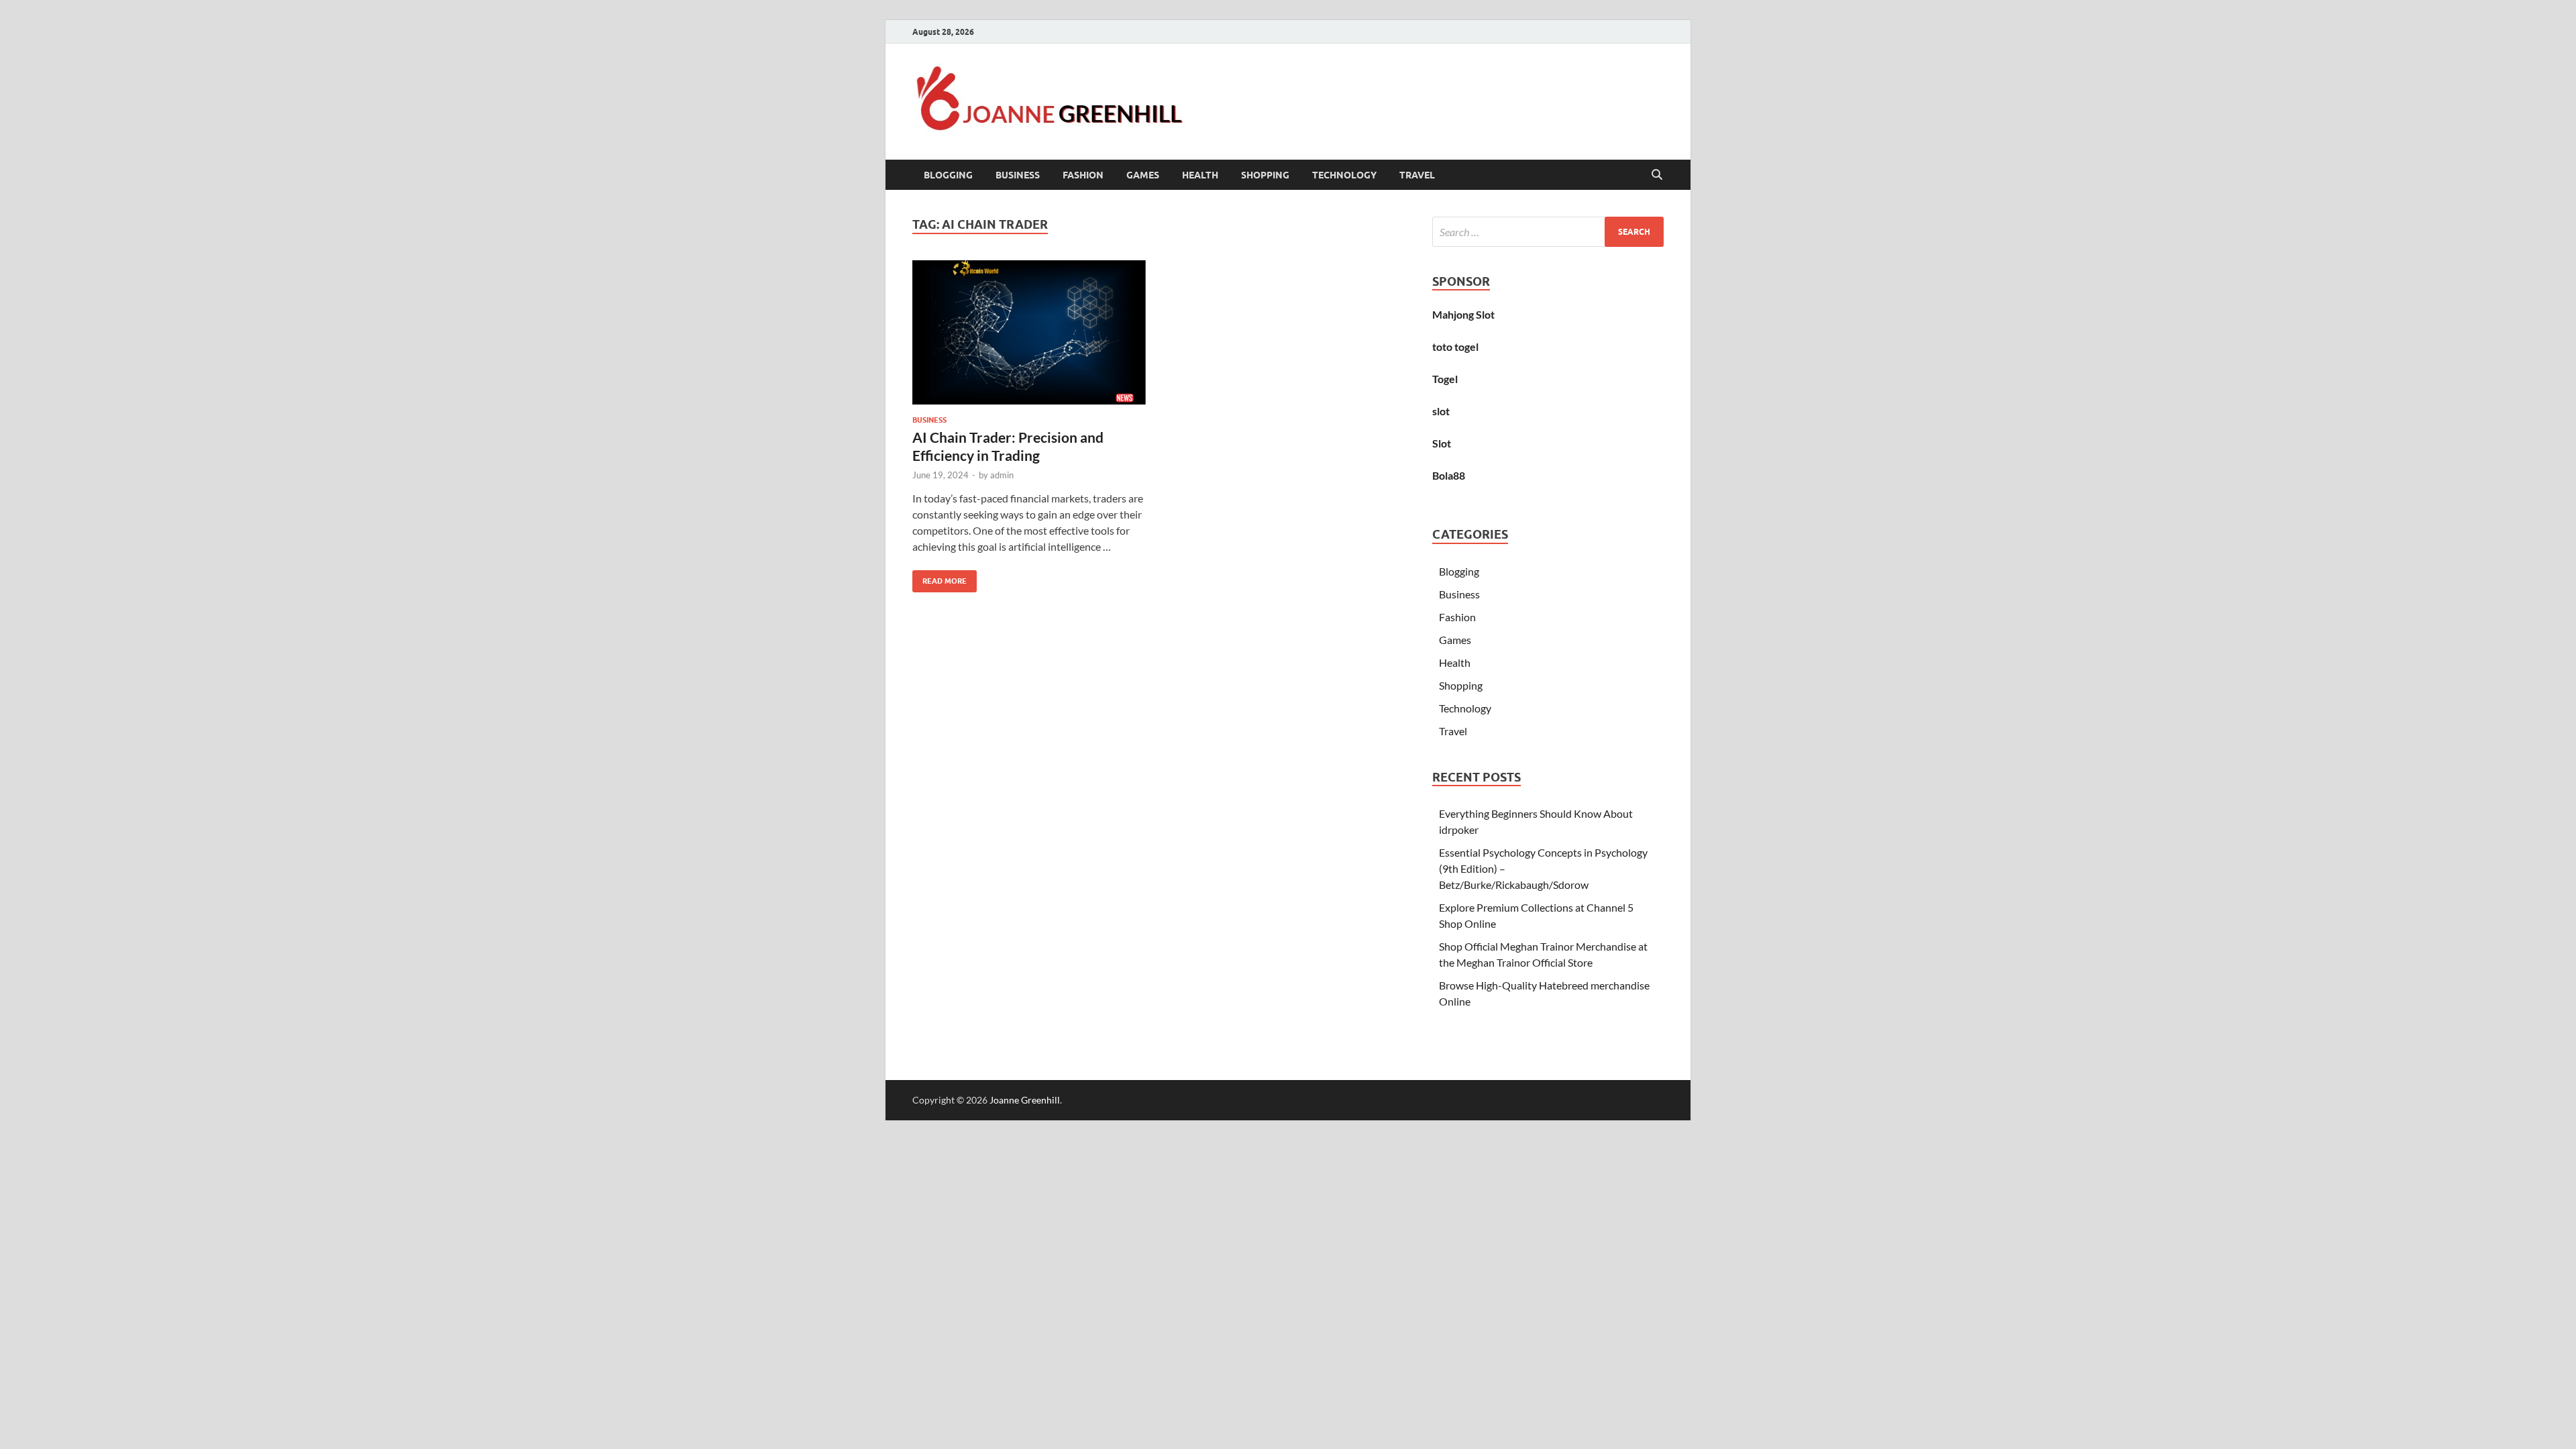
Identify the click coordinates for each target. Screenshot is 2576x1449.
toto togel (1455, 346)
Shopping (1265, 175)
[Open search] (1657, 175)
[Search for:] (1548, 232)
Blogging (948, 175)
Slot (1442, 443)
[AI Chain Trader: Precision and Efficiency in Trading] (1029, 332)
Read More (940, 578)
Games (1143, 175)
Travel (1417, 175)
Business (1018, 175)
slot (1441, 411)
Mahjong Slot (1463, 314)
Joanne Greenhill (1025, 1100)
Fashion (1083, 175)
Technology (1344, 175)
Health (1200, 175)
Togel (1445, 379)
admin (1002, 475)
